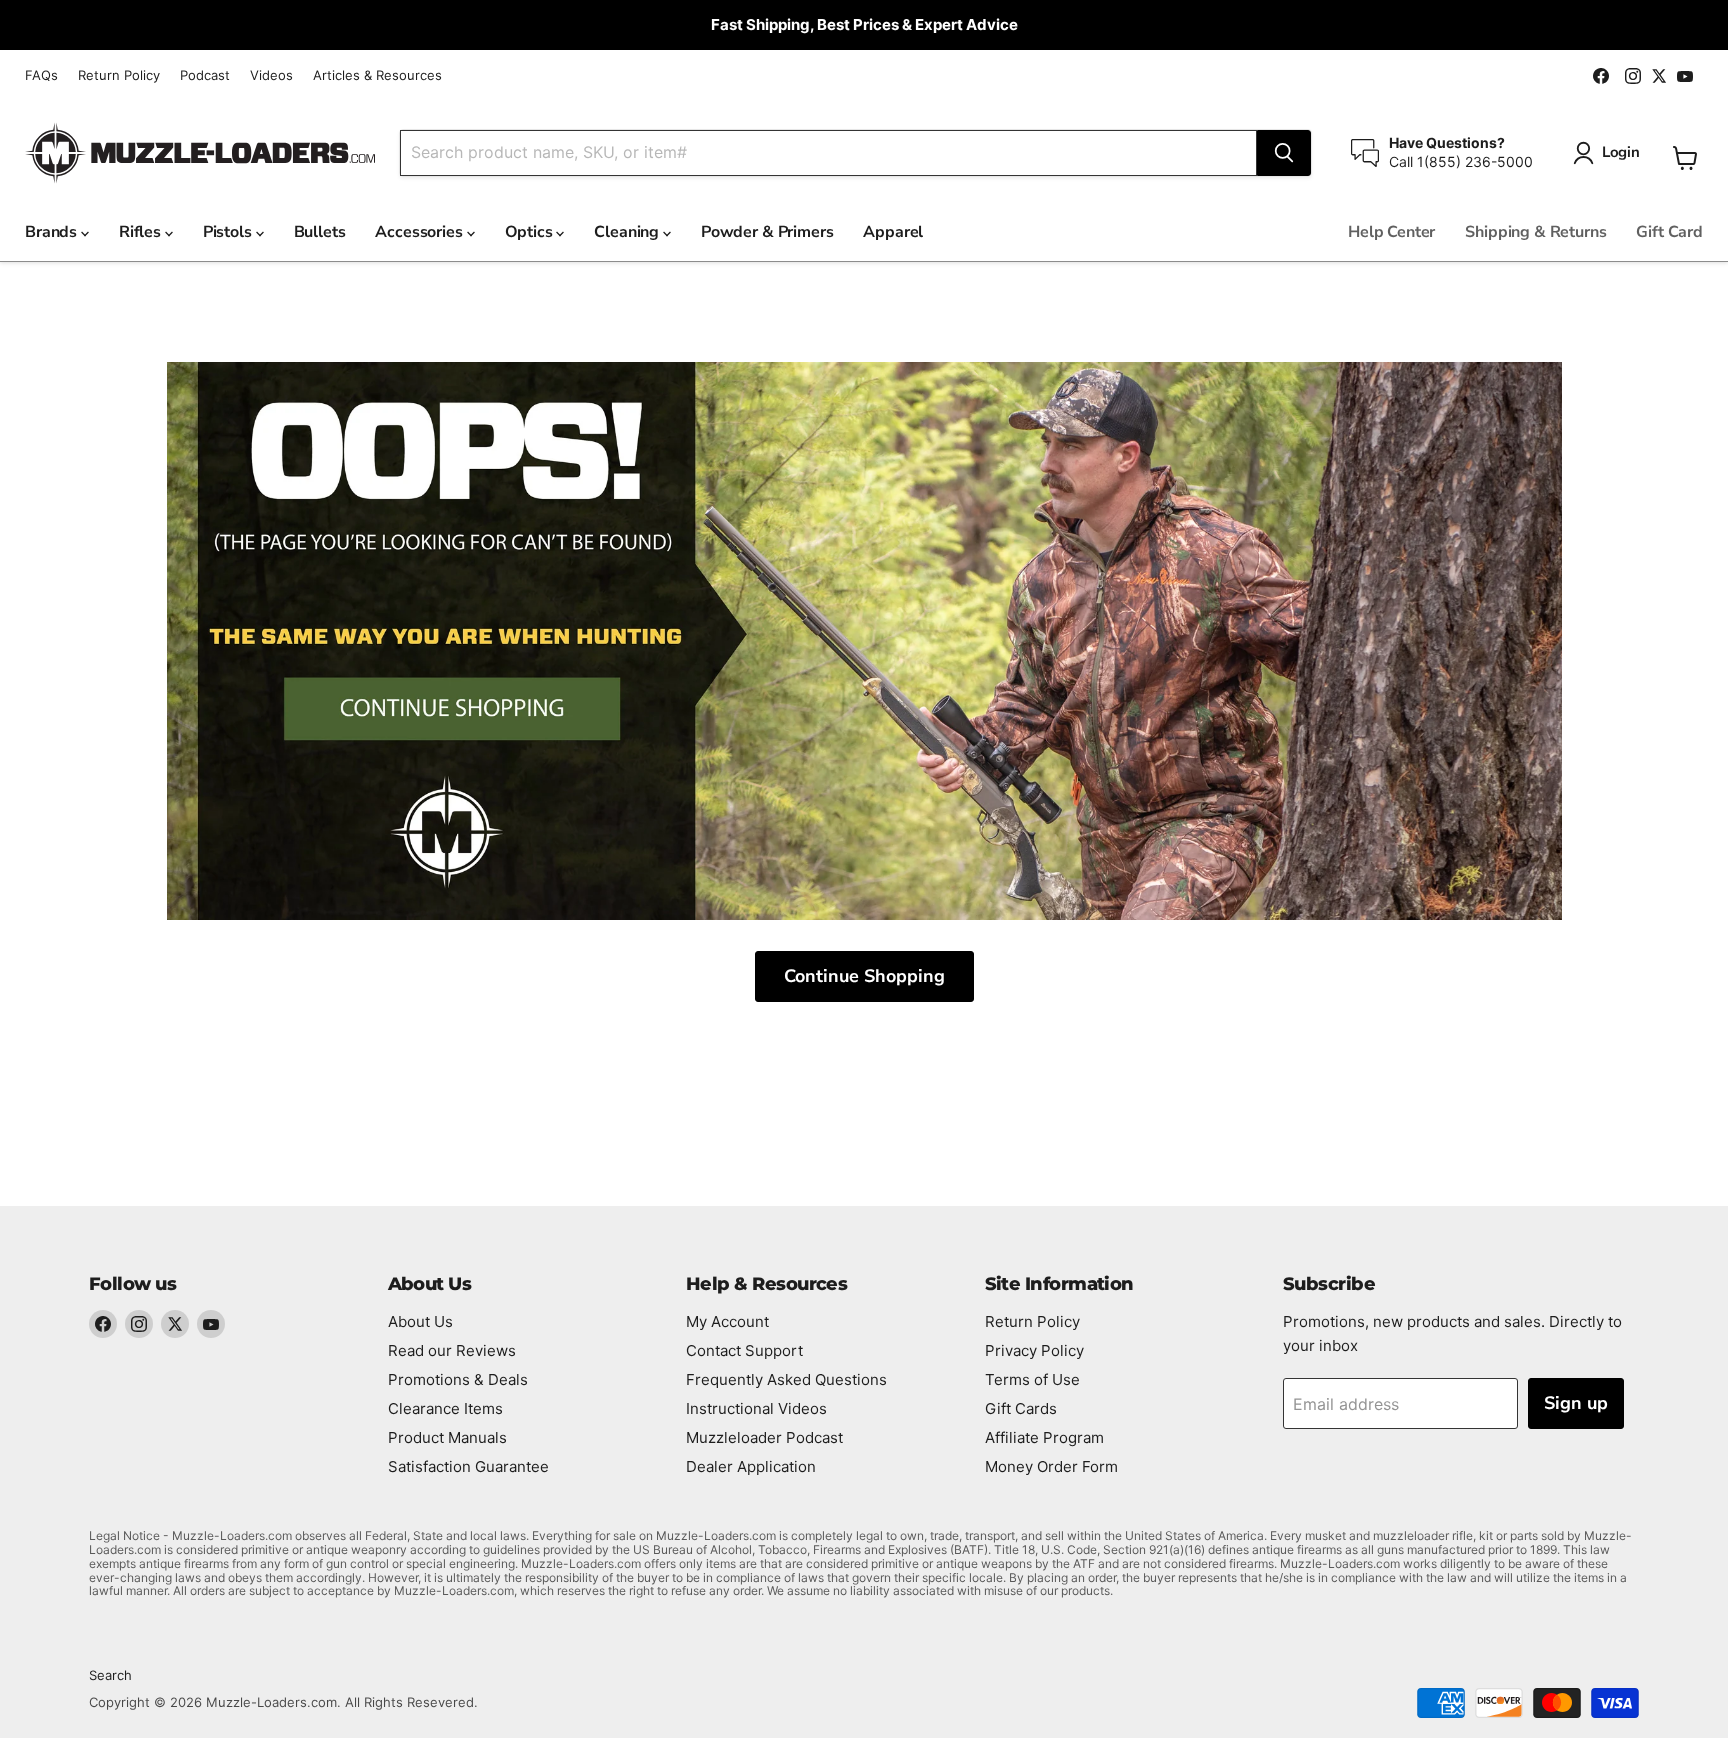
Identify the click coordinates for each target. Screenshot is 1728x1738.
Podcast (205, 75)
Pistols (229, 232)
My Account (727, 1321)
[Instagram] (139, 1324)
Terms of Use (1032, 1379)
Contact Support (744, 1350)
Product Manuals (447, 1437)
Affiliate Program (1044, 1437)
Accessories (420, 232)
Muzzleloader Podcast (764, 1437)
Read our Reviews (452, 1350)
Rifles (142, 232)
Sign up (1576, 1403)
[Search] (1284, 153)
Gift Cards (1021, 1408)
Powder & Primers (767, 232)
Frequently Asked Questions (786, 1379)
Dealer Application (751, 1466)
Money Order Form (1051, 1466)
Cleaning (628, 232)
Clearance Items (445, 1408)
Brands (53, 232)
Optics (531, 232)
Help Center (1391, 232)
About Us (420, 1321)
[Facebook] (103, 1324)
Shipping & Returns (1535, 232)
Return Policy (119, 75)
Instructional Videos (756, 1408)
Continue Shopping (864, 976)
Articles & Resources (377, 75)
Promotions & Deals (458, 1379)
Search (110, 1675)
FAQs (41, 75)
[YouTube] (211, 1324)
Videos (271, 75)
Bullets (320, 232)
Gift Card (1669, 232)
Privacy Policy (1034, 1350)
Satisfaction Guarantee (468, 1466)
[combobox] (828, 153)
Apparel (893, 232)
